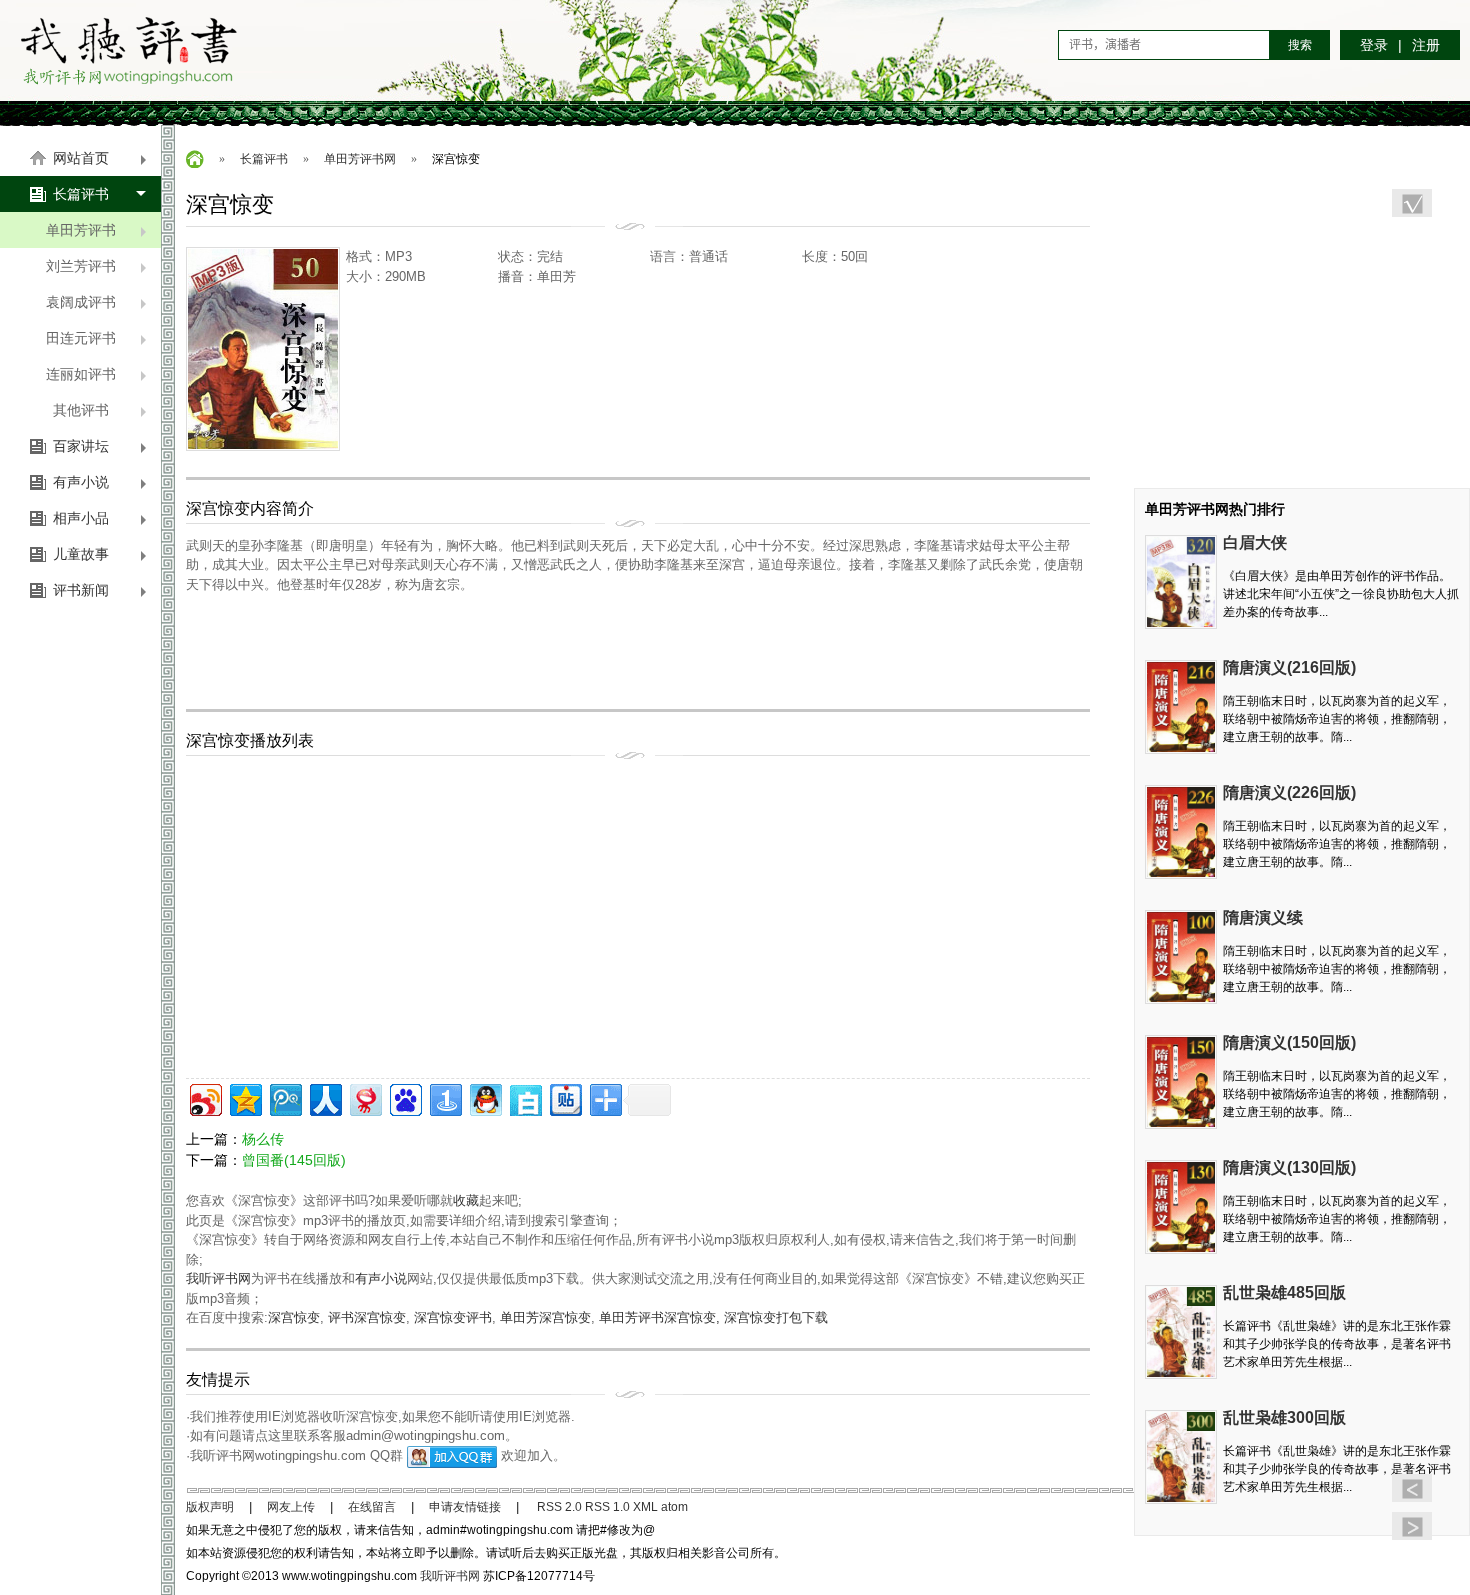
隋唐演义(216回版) (1289, 667)
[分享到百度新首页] (404, 1097)
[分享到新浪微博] (204, 1097)
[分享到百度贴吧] (564, 1097)
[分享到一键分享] (444, 1097)
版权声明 (210, 1507)
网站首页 (81, 158)
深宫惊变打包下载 (776, 1317)
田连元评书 (81, 338)
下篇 (1412, 1526)
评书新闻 (81, 590)
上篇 (1412, 1488)
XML (645, 1507)
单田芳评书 (81, 230)
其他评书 (81, 410)
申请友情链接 (465, 1507)
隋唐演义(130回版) (1289, 1167)
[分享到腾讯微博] (284, 1097)
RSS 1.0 (607, 1507)
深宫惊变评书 (453, 1317)
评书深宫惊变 (367, 1317)
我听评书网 (129, 50)
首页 (195, 159)
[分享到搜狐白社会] (524, 1097)
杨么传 (263, 1139)
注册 (1426, 45)
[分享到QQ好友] (484, 1097)
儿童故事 (81, 554)
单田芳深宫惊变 (545, 1317)
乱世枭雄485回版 (1284, 1292)
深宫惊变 (294, 1317)
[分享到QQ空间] (244, 1097)
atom (674, 1507)
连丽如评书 (81, 374)
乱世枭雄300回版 (1284, 1417)
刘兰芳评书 (81, 266)
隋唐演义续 (1263, 917)
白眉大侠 (1255, 542)
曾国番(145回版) (294, 1160)
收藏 (466, 1200)
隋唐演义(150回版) (1289, 1042)
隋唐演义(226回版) (1289, 792)
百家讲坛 (81, 446)
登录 (1374, 45)
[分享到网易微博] (364, 1097)
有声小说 (81, 482)
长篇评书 (81, 194)
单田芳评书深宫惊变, (661, 1317)
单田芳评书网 (360, 159)
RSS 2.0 (559, 1507)
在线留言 (372, 1507)
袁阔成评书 (81, 302)
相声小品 (81, 518)
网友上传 (291, 1507)
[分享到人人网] (324, 1097)
